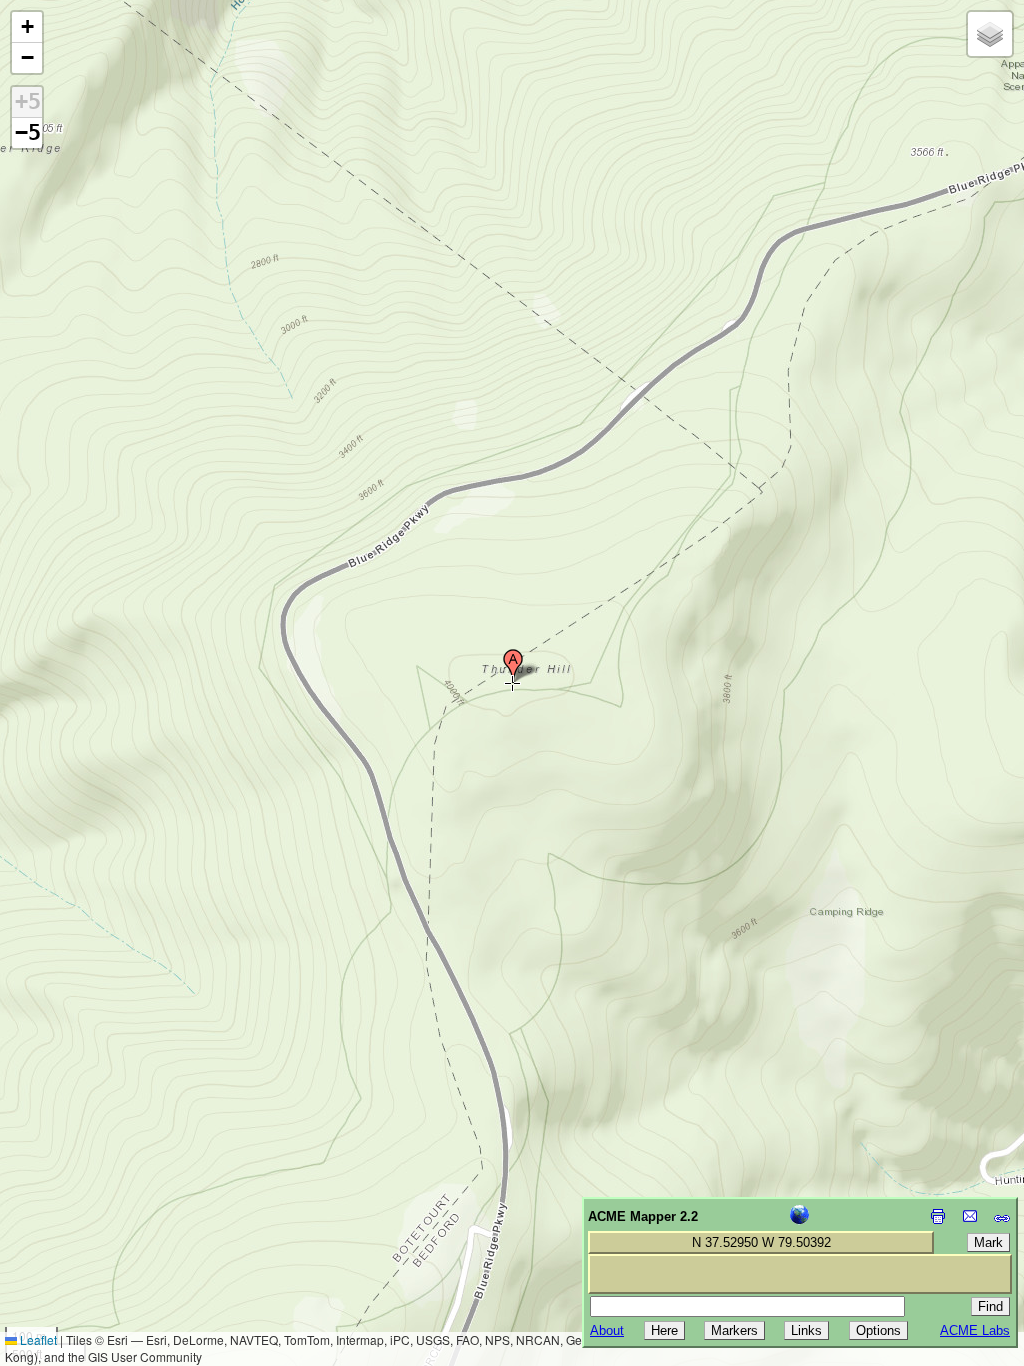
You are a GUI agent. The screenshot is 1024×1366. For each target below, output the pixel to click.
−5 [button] (28, 132)
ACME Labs (975, 1330)
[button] (513, 666)
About (607, 1330)
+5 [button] (28, 101)
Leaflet (37, 1339)
